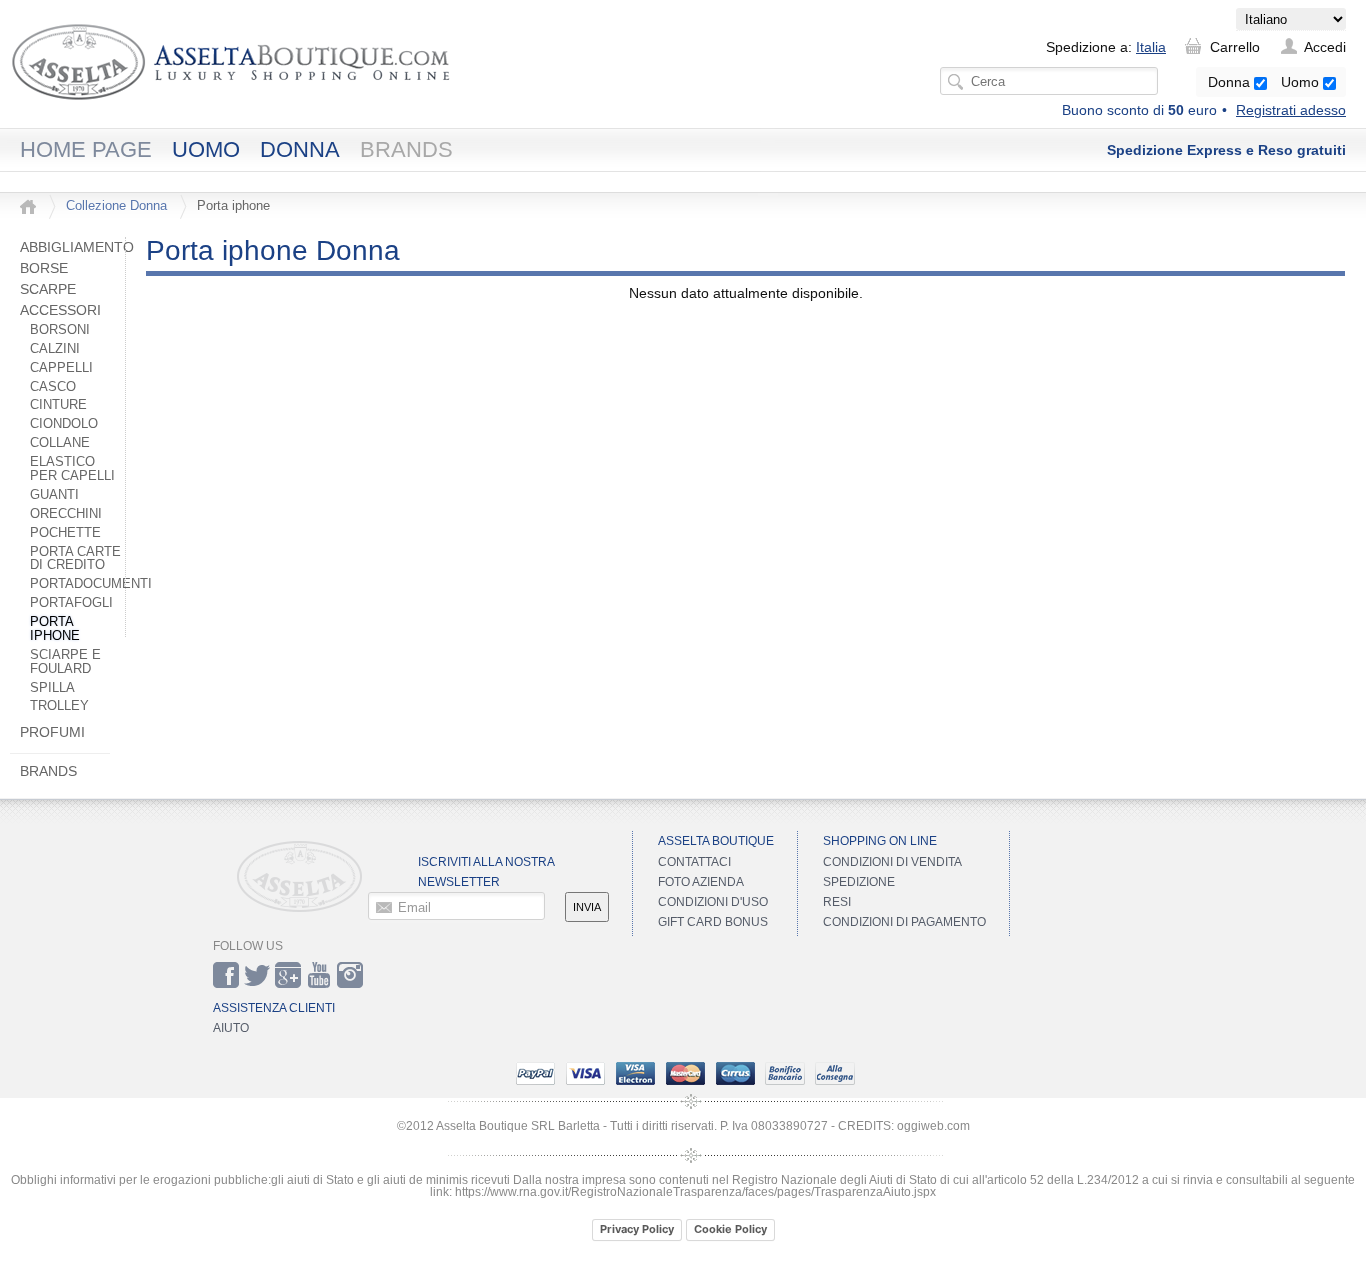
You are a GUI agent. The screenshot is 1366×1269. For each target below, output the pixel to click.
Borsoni (60, 330)
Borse (44, 268)
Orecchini (66, 514)
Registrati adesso (1291, 110)
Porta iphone (55, 629)
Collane (60, 443)
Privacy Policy (637, 1229)
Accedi (1325, 47)
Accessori (60, 310)
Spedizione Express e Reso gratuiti (1226, 150)
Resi (837, 902)
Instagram (350, 975)
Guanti (54, 495)
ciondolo (64, 424)
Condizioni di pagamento (904, 922)
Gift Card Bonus (713, 922)
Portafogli (71, 603)
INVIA (587, 907)
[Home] (28, 207)
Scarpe (48, 289)
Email (414, 907)
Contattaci (694, 862)
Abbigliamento (77, 247)
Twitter (257, 975)
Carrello (1235, 47)
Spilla (54, 688)
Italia (1151, 47)
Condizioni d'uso (713, 902)
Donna (1231, 82)
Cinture (58, 405)
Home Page (86, 149)
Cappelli (61, 368)
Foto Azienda (701, 882)
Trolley (59, 706)
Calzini (55, 349)
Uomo (1302, 82)
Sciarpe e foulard (65, 662)
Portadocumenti (91, 584)
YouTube (319, 975)
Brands (406, 149)
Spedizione (859, 882)
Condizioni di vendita (892, 862)
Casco (53, 387)
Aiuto (231, 1028)
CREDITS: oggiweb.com (904, 1126)
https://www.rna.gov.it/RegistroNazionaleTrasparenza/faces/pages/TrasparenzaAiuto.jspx (695, 1192)
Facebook (226, 975)
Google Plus (288, 975)
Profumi (52, 732)
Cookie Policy (730, 1229)
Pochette (65, 533)
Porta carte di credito (75, 559)
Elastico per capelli (72, 469)
